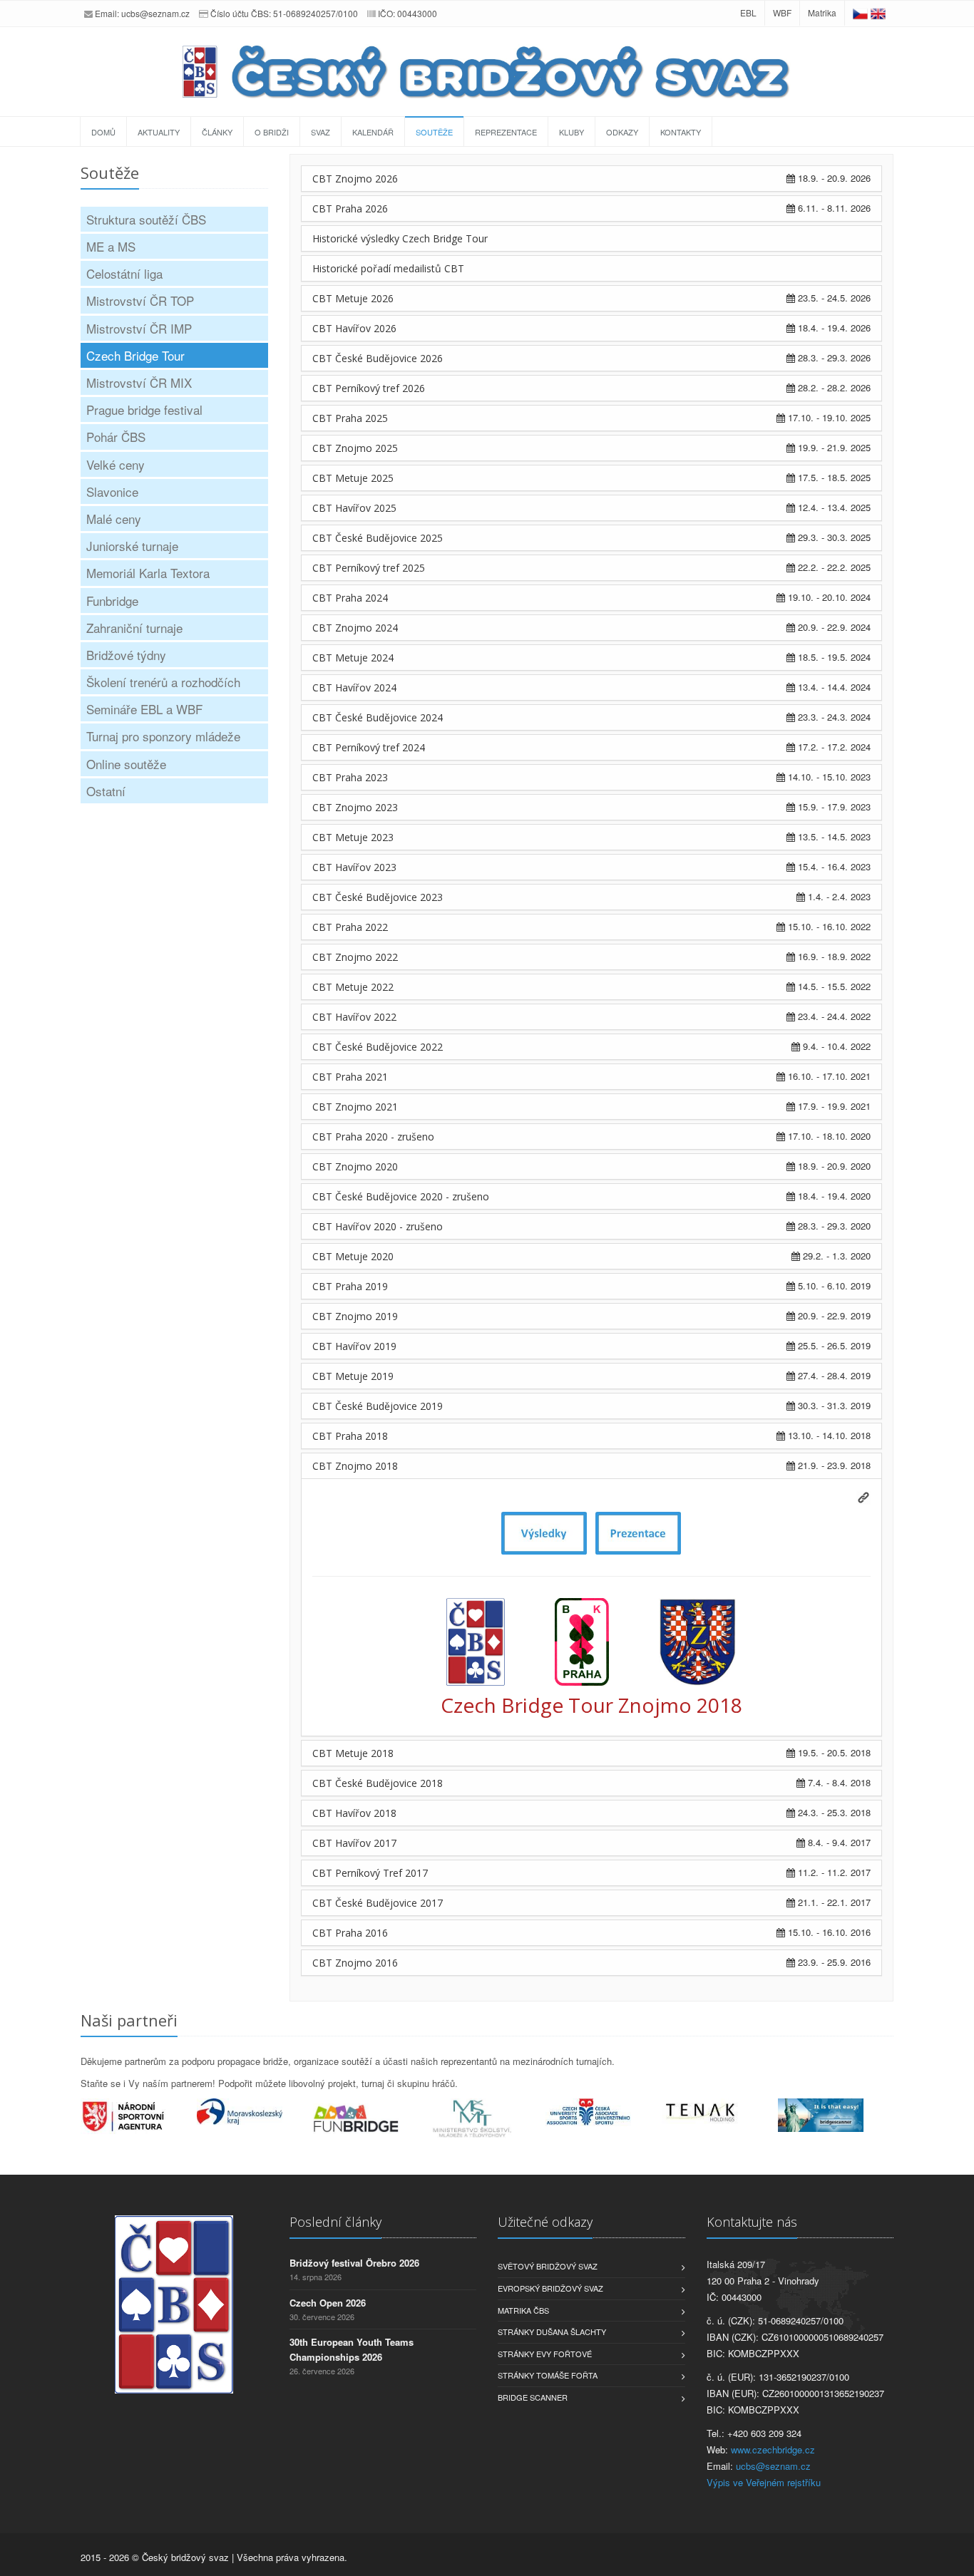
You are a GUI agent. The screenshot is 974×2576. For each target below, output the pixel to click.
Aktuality (159, 132)
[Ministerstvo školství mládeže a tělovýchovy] (487, 2119)
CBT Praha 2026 (350, 208)
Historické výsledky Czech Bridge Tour (400, 238)
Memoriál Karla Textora (148, 573)
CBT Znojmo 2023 (355, 807)
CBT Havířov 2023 (354, 867)
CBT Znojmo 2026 (355, 179)
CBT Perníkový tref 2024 (369, 747)
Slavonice (112, 491)
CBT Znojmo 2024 (355, 628)
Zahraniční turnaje (134, 628)
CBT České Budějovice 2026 (378, 358)
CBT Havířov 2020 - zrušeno (378, 1226)
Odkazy (622, 132)
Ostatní (106, 791)
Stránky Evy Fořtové (545, 2354)
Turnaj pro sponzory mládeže (163, 736)
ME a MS (111, 246)
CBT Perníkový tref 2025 (369, 568)
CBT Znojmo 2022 (355, 957)
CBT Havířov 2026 (354, 328)
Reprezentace (506, 132)
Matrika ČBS (523, 2310)
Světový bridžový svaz (548, 2266)
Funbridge (112, 601)
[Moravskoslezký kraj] (255, 2111)
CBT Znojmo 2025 (355, 448)
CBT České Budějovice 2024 (378, 717)
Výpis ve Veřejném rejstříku (764, 2482)
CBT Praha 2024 (350, 598)
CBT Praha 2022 (350, 927)
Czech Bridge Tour (135, 355)
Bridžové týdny (126, 655)
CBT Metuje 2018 (353, 1753)
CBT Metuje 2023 (353, 837)
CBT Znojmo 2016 (355, 1963)
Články (217, 132)
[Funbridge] (371, 2118)
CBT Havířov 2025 (354, 508)
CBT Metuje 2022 (353, 987)
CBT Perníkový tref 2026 (369, 388)
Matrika (822, 12)
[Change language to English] (878, 12)
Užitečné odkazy (545, 2222)
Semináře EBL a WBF (144, 709)
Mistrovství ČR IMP (139, 328)
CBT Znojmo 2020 (355, 1166)
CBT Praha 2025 (350, 418)
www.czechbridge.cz (773, 2449)
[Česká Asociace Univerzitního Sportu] (604, 2112)
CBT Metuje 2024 (353, 658)
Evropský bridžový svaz (550, 2288)
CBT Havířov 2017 (354, 1843)
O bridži (272, 132)
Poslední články (335, 2222)
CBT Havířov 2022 (354, 1017)
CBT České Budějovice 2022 (378, 1047)
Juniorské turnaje (132, 546)
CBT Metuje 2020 (353, 1256)
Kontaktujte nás (752, 2222)
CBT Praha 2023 (350, 777)
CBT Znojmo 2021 (355, 1107)
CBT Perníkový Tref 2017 (370, 1873)
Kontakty (681, 132)
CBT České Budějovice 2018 (378, 1783)
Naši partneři (129, 2020)
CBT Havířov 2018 (354, 1813)
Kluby (571, 132)
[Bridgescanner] (836, 2115)
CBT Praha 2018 (350, 1436)
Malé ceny (114, 519)
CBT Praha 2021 (350, 1077)
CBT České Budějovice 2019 (378, 1406)
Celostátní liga (124, 273)
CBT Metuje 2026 (353, 298)
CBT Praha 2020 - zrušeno (373, 1137)
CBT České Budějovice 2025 (378, 538)
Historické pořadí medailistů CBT (388, 268)
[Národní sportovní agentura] (139, 2116)
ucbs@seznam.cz (155, 13)
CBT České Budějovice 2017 (378, 1903)
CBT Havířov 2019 (354, 1346)
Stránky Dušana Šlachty (552, 2332)
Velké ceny (116, 464)
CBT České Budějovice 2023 (378, 897)
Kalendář (373, 132)
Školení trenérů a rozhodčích (163, 682)
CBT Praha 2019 (350, 1286)
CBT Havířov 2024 (354, 687)
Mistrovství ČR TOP (140, 300)
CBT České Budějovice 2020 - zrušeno (401, 1196)
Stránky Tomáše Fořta (548, 2375)
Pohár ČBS (116, 437)
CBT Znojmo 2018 (355, 1466)
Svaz (321, 132)
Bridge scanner (533, 2397)
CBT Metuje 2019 (353, 1376)
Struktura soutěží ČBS (146, 219)
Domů (103, 132)
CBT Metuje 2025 (353, 478)
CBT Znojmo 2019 (355, 1316)
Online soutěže (126, 764)
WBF (782, 12)
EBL (748, 12)
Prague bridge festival (144, 409)
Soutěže (434, 132)
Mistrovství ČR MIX (139, 382)
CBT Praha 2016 (350, 1933)
